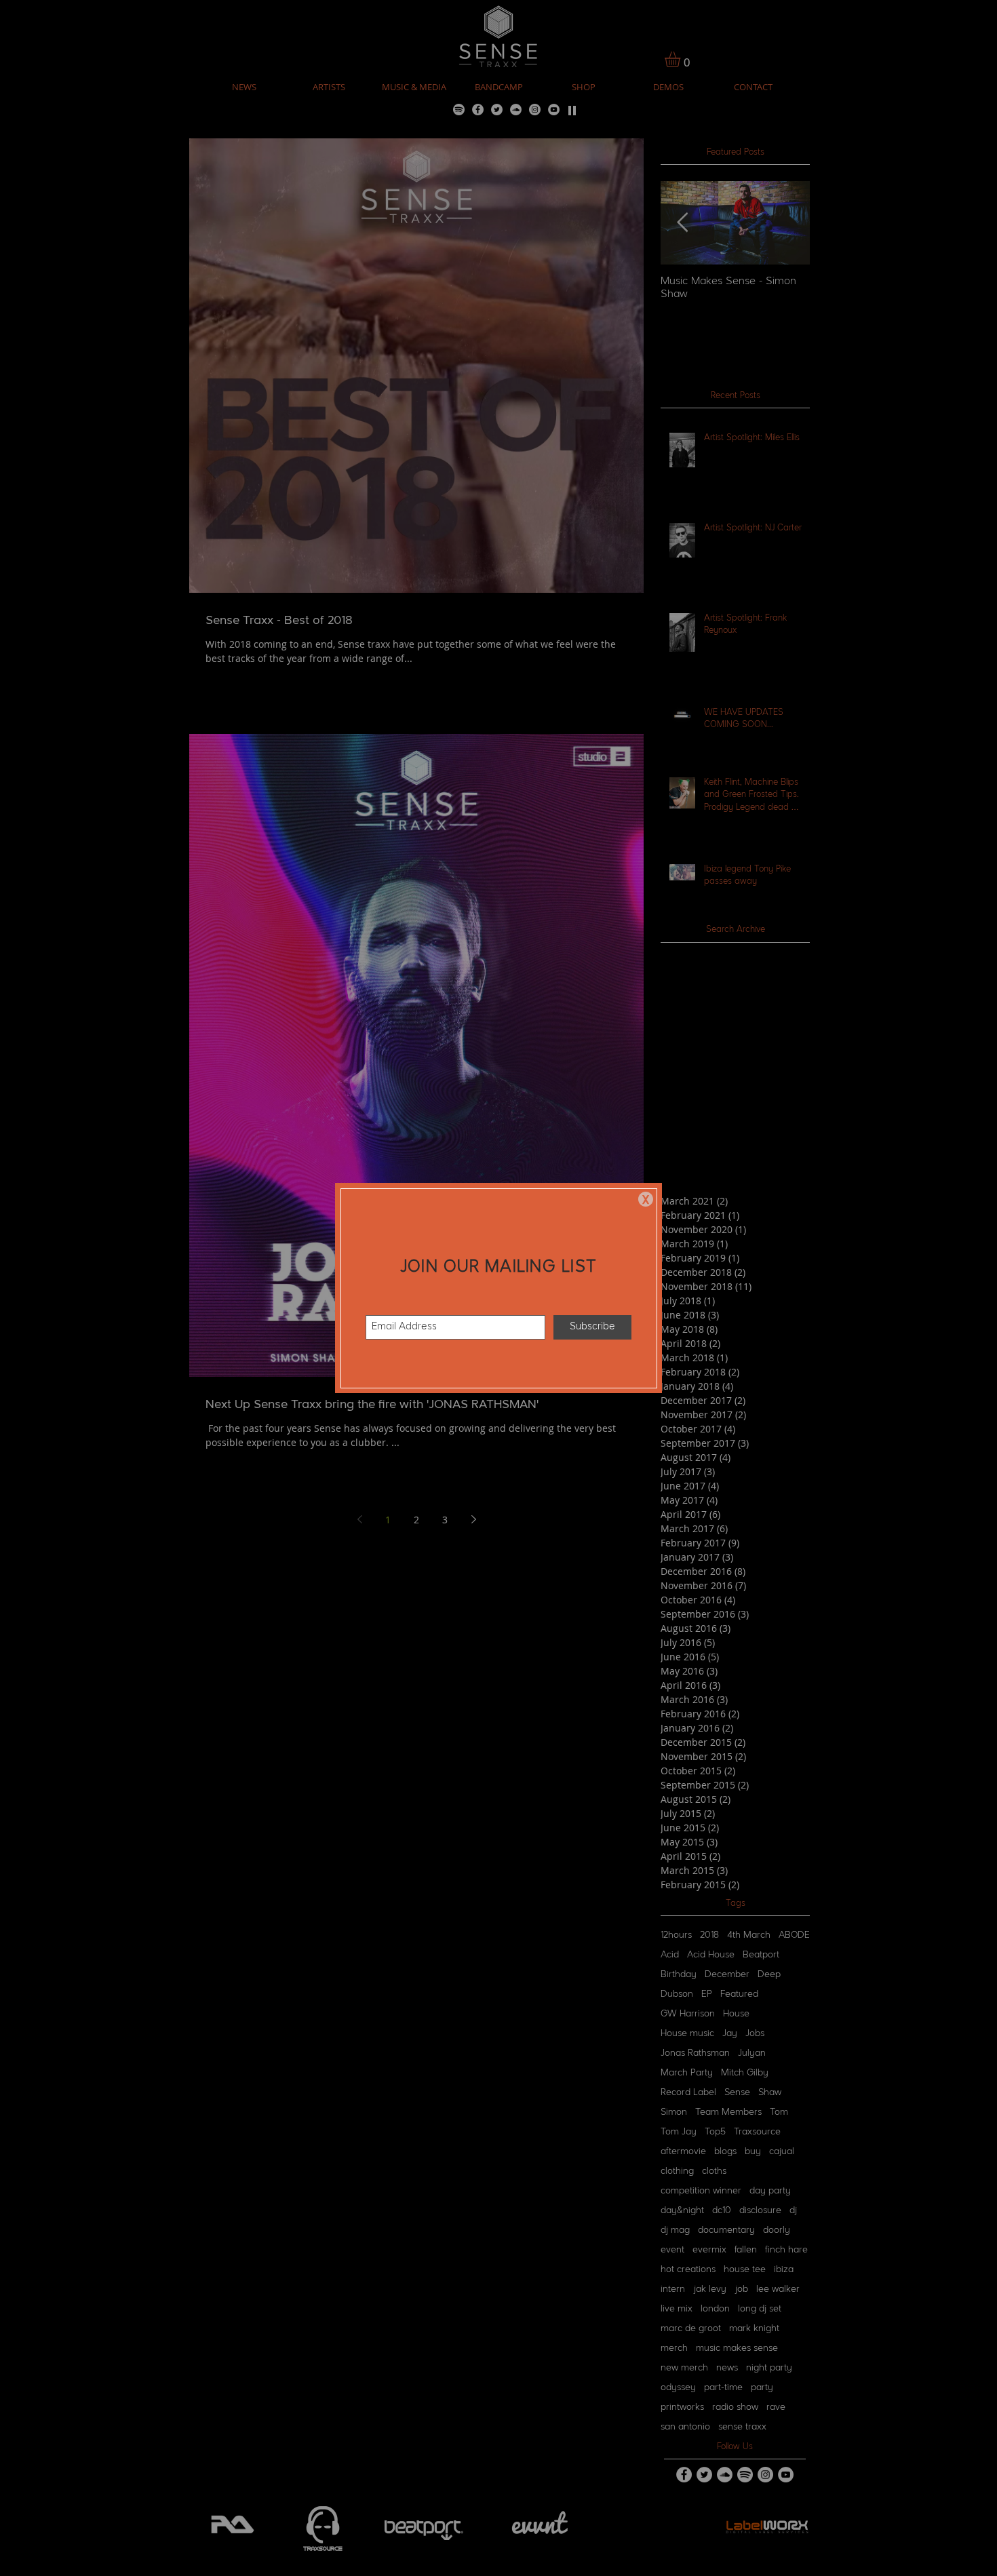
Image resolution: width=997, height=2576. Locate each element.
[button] (646, 1199)
